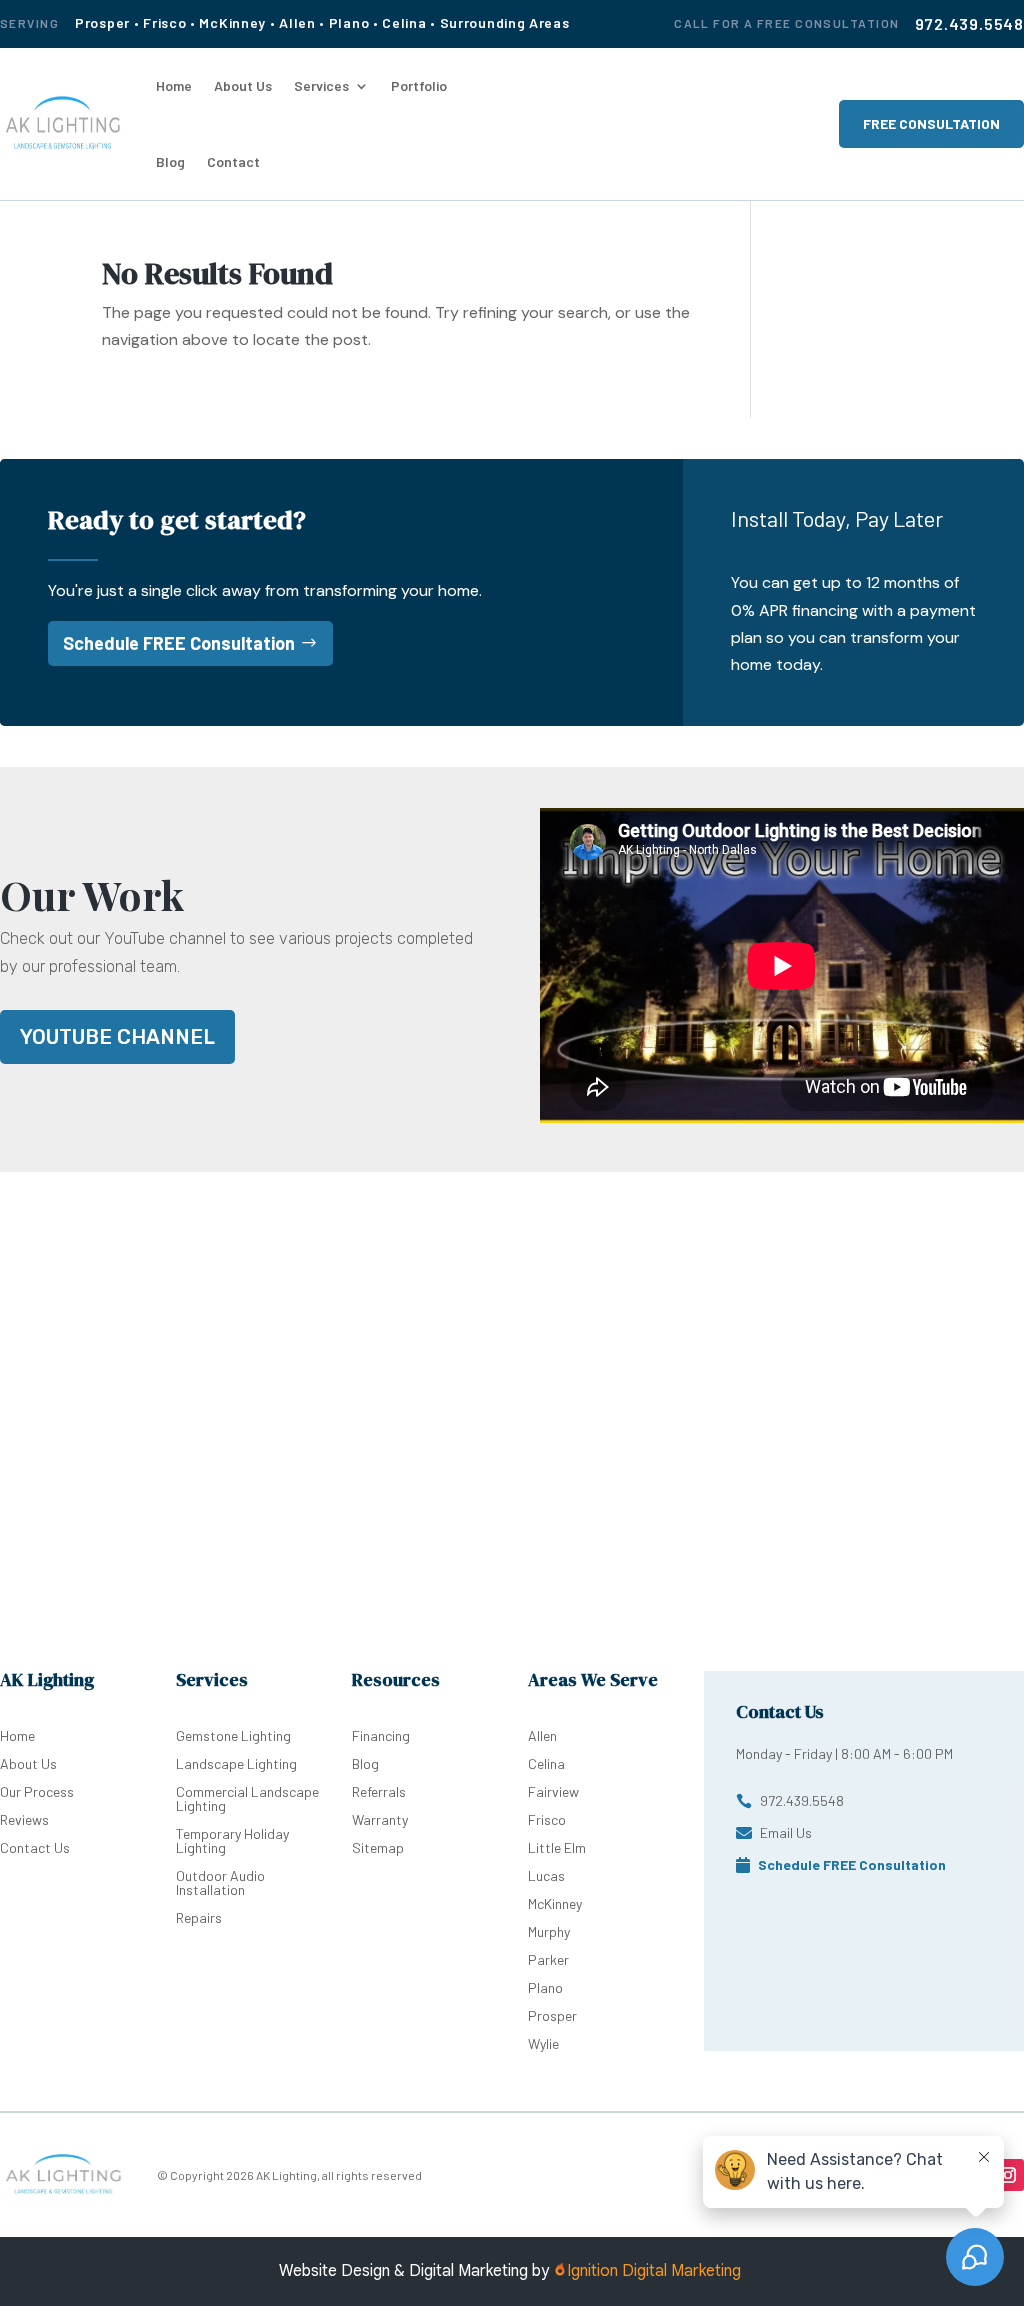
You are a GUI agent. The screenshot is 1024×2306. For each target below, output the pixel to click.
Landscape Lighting (236, 1763)
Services (321, 85)
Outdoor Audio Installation (220, 1882)
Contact (233, 161)
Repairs (199, 1917)
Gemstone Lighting (233, 1735)
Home (174, 85)
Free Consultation (931, 123)
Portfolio (419, 85)
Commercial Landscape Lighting (247, 1798)
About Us (243, 85)
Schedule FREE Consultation (179, 643)
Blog (170, 161)
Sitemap (378, 1847)
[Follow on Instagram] (1008, 2175)
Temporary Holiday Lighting (232, 1840)
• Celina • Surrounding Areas (471, 22)
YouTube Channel (117, 1037)
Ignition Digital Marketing (656, 2271)
